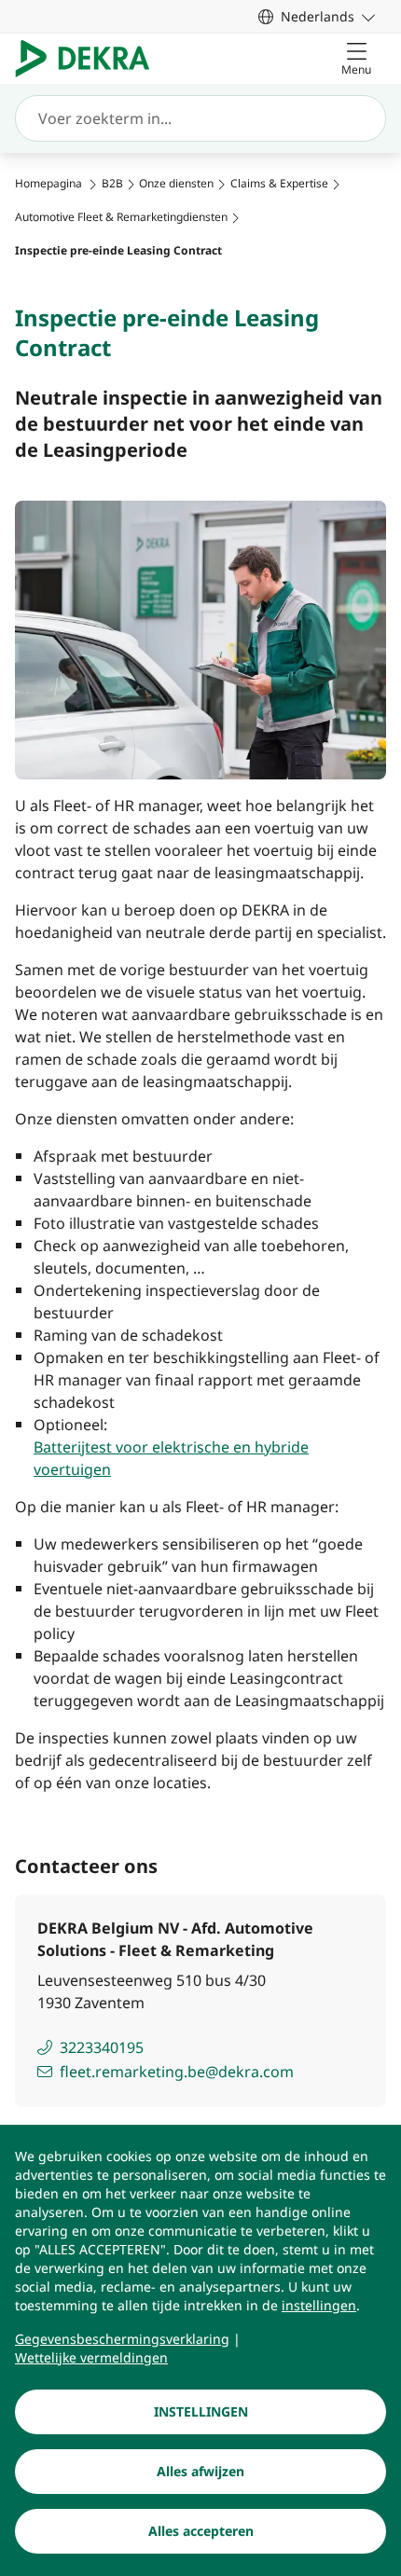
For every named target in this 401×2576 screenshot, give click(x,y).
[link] (317, 16)
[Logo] (90, 59)
